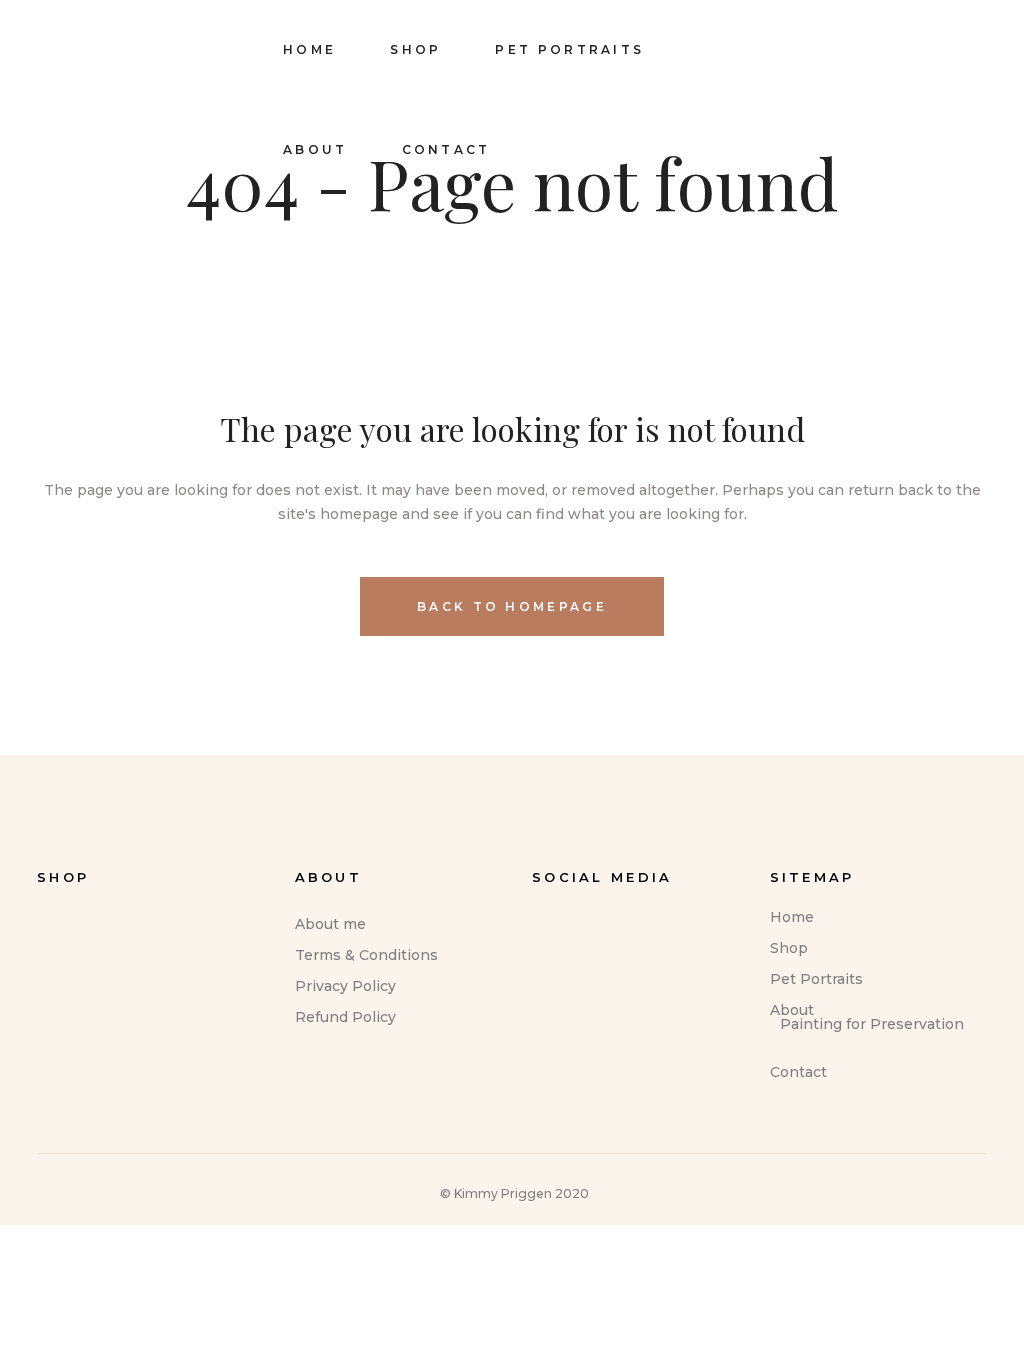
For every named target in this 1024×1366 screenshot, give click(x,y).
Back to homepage (512, 606)
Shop (789, 948)
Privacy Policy (345, 986)
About (792, 1010)
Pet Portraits (816, 979)
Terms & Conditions (366, 955)
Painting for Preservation (872, 1024)
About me (330, 924)
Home (792, 917)
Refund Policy (345, 1017)
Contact (798, 1072)
